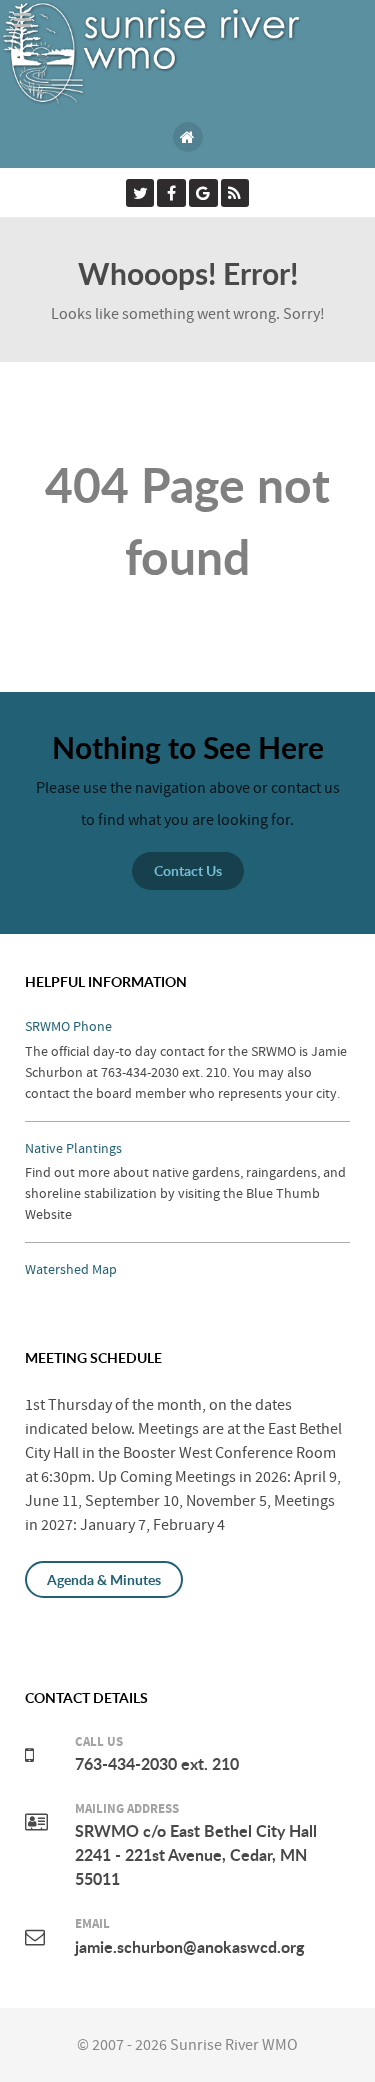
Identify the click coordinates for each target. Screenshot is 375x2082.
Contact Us (188, 870)
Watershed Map (71, 1269)
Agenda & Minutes (104, 1579)
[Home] (188, 137)
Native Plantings (73, 1148)
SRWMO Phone (68, 1026)
